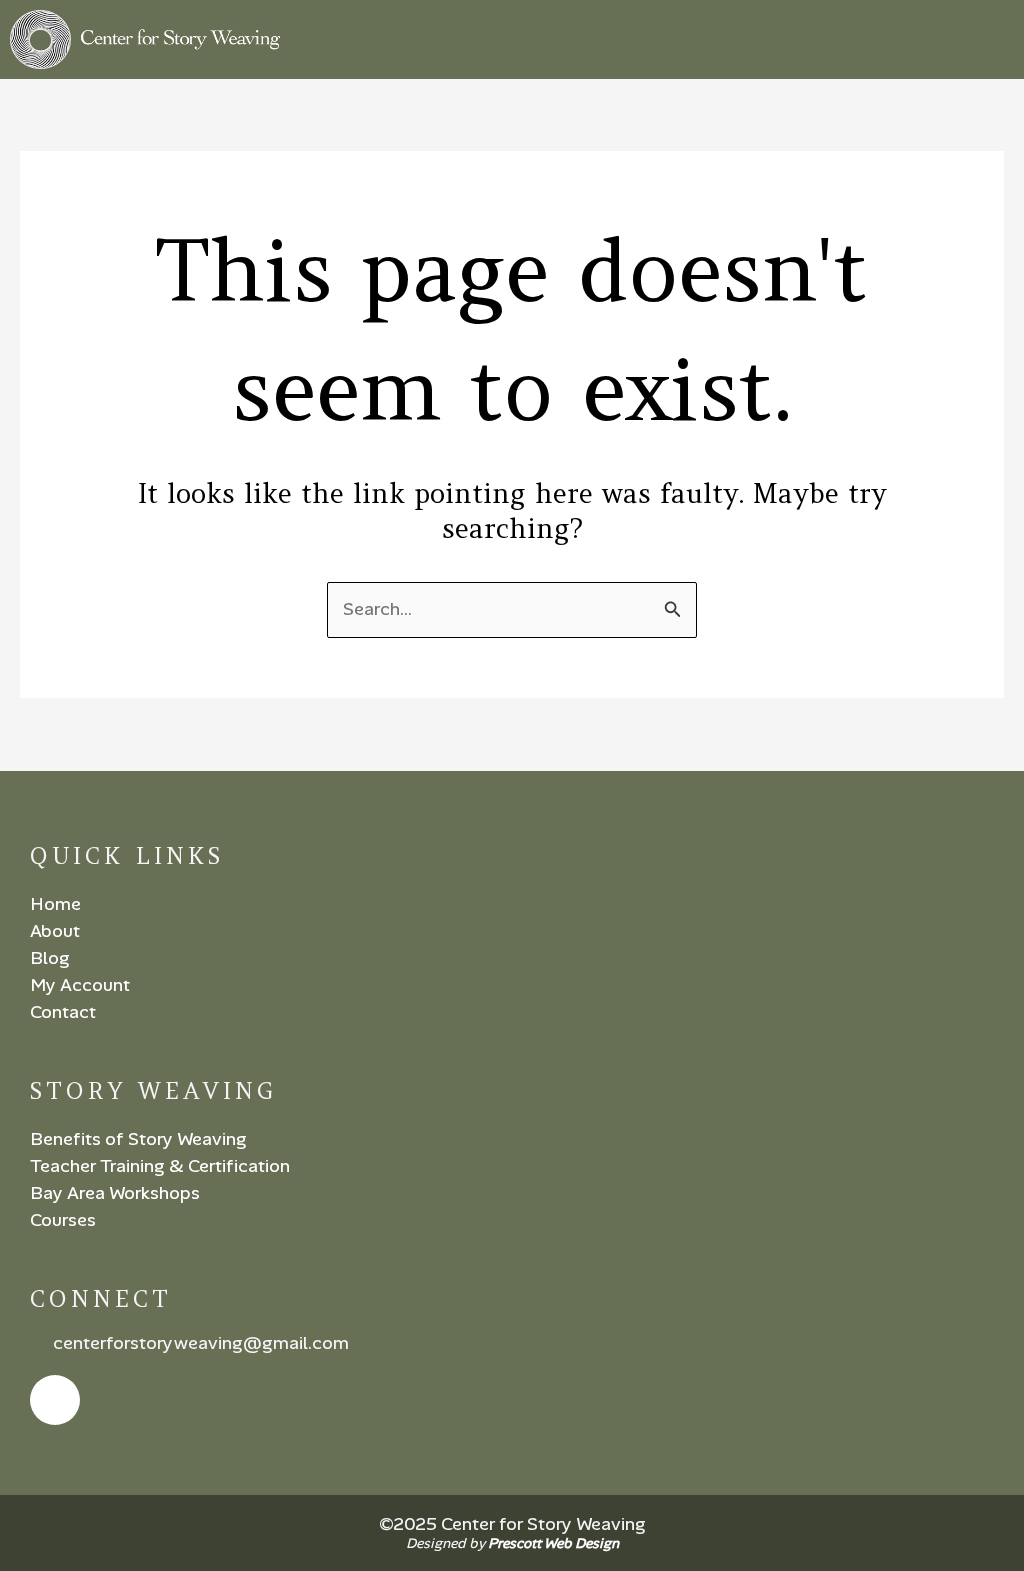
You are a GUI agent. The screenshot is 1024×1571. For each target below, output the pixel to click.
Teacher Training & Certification (160, 1166)
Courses (63, 1220)
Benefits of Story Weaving (138, 1139)
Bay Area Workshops (115, 1193)
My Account (80, 985)
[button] (998, 39)
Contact (63, 1012)
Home (55, 904)
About (55, 931)
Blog (50, 958)
